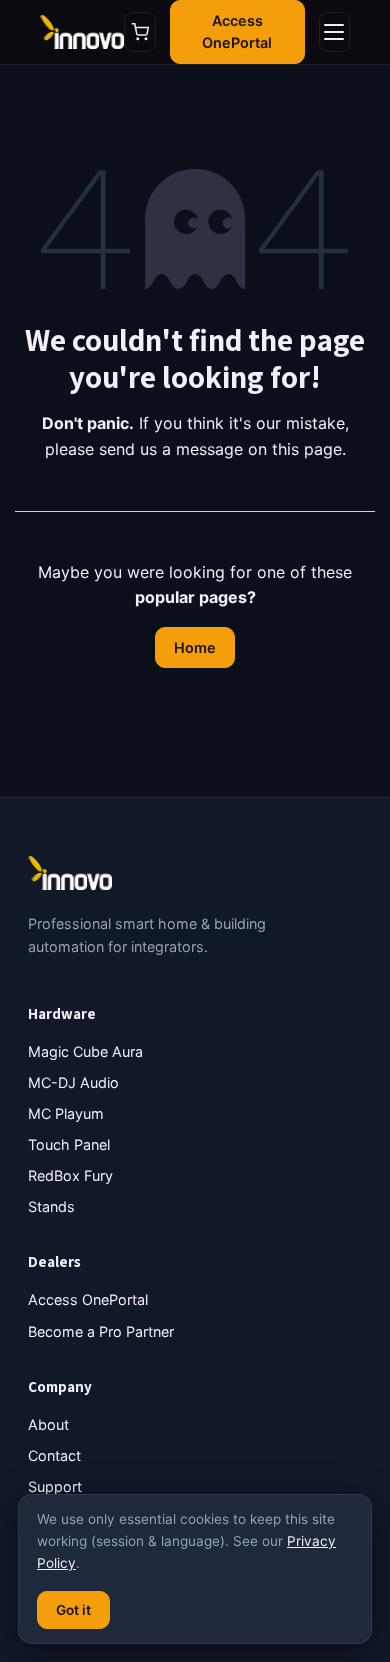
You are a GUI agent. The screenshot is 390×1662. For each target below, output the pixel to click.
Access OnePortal (237, 31)
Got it (73, 1610)
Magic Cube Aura (85, 1051)
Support (55, 1486)
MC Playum (66, 1113)
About (48, 1424)
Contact (54, 1455)
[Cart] (139, 32)
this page (307, 449)
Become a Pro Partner (101, 1331)
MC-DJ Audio (73, 1082)
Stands (51, 1206)
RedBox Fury (70, 1175)
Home (195, 647)
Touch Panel (69, 1144)
